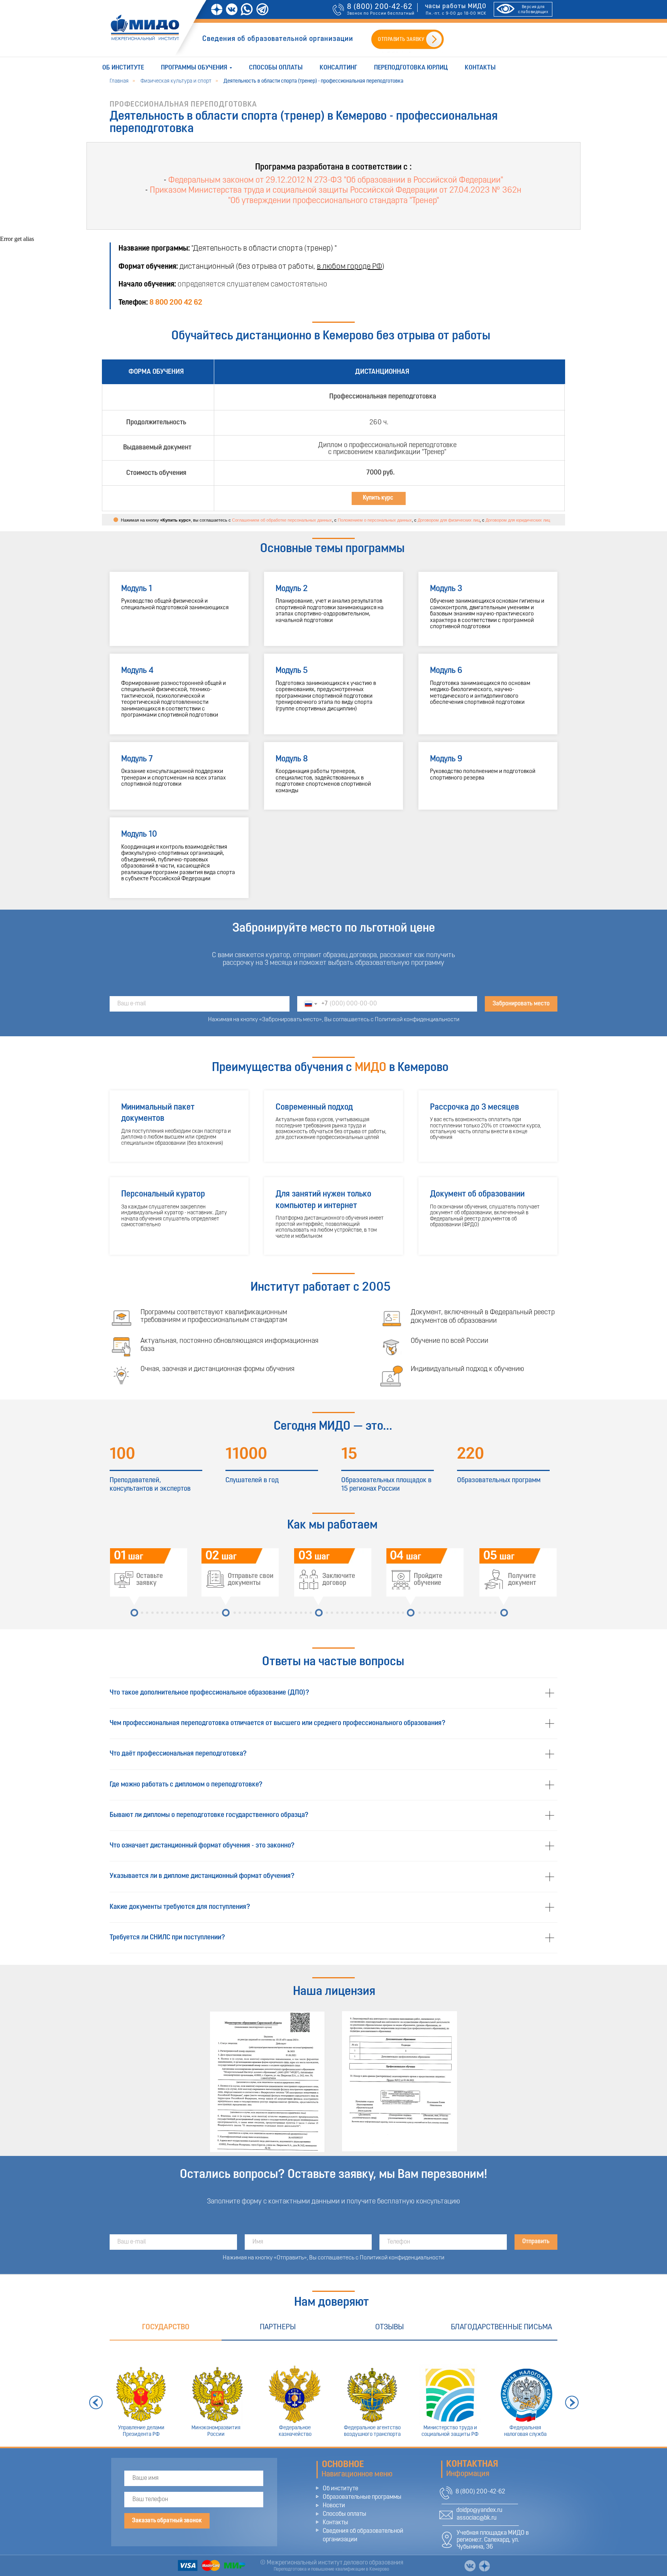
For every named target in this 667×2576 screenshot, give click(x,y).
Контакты (480, 68)
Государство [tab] (166, 2327)
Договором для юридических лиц (518, 520)
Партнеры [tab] (278, 2327)
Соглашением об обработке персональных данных (282, 520)
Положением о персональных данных (375, 520)
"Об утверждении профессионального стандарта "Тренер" (333, 201)
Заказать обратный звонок (167, 2521)
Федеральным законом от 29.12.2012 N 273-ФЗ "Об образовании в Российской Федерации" (336, 180)
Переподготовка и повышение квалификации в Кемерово (331, 2569)
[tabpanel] (333, 2394)
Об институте (123, 68)
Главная (119, 81)
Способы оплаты (276, 68)
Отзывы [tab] (389, 2327)
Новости (334, 2506)
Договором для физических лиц (449, 520)
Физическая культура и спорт (176, 81)
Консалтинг (338, 68)
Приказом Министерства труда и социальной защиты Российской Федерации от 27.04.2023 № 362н (336, 191)
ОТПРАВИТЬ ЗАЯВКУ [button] (401, 40)
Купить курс (378, 498)
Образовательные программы (362, 2497)
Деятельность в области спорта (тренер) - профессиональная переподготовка (313, 81)
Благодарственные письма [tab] (501, 2327)
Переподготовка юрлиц (411, 68)
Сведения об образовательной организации (278, 39)
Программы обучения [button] (194, 68)
